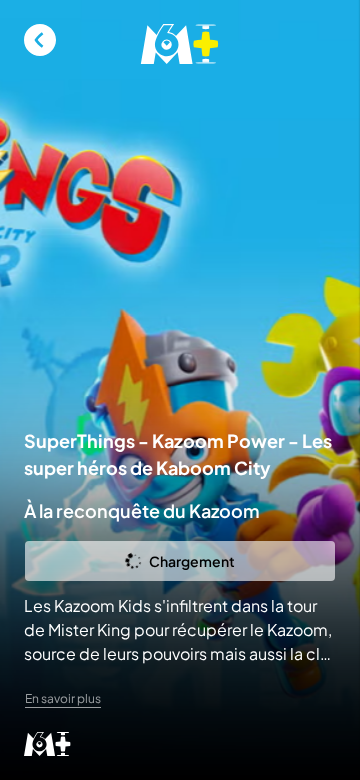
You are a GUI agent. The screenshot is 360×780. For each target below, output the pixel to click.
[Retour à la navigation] (40, 40)
